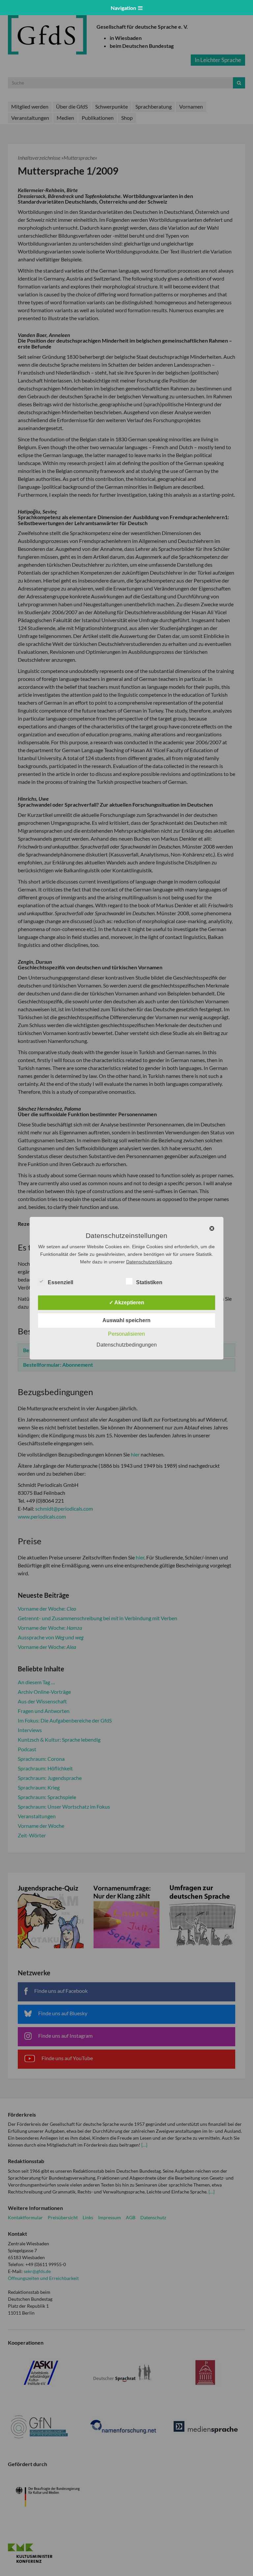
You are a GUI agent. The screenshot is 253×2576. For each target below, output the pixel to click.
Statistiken (149, 1282)
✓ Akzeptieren (127, 1303)
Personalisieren (126, 1334)
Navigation (124, 8)
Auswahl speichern (126, 1320)
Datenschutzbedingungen (127, 1345)
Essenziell (60, 1282)
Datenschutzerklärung (149, 1262)
